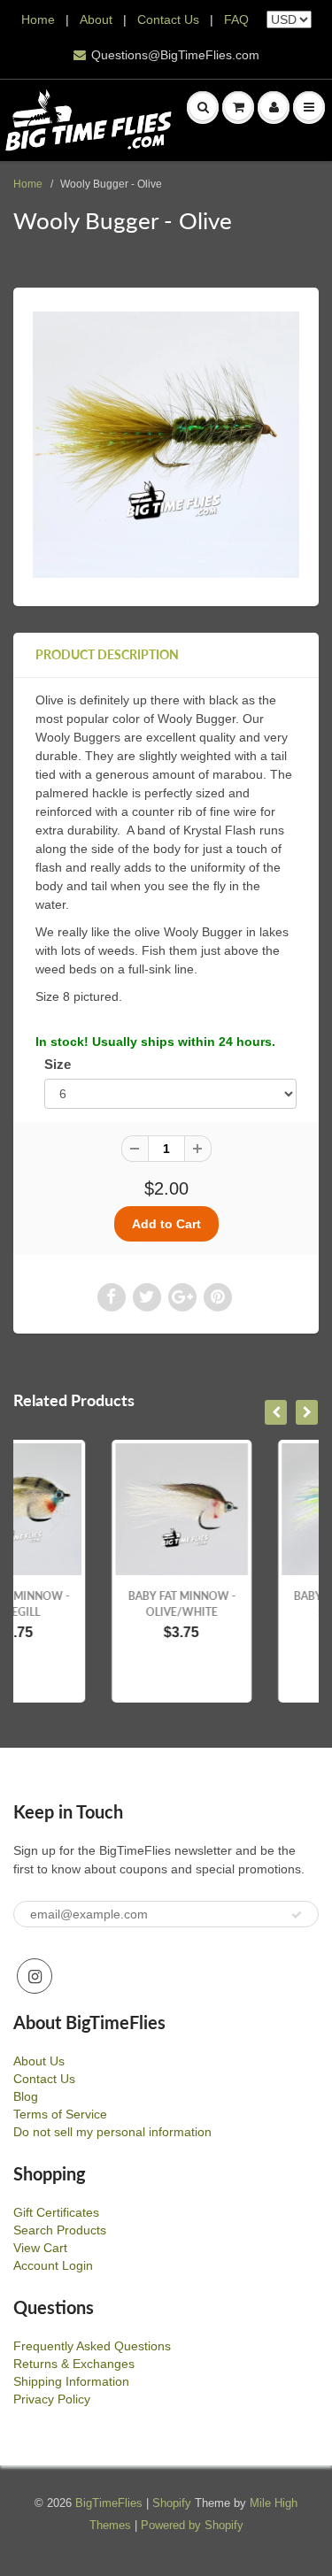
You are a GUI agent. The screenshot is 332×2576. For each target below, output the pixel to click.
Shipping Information (71, 2381)
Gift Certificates (56, 2212)
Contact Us (168, 19)
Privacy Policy (52, 2399)
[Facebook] (112, 1297)
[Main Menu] (309, 107)
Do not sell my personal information (112, 2132)
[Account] (274, 107)
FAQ (236, 19)
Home (38, 19)
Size (58, 1064)
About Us (39, 2061)
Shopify (172, 2503)
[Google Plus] (182, 1297)
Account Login (53, 2265)
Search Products (60, 2230)
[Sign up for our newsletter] (297, 1915)
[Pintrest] (218, 1297)
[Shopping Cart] (238, 107)
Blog (26, 2096)
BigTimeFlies (109, 2503)
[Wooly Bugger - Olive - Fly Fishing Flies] (166, 445)
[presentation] (276, 1412)
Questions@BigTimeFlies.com (175, 55)
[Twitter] (147, 1297)
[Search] (203, 107)
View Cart (40, 2248)
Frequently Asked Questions (92, 2346)
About (98, 19)
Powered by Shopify (192, 2525)
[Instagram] (35, 1976)
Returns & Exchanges (74, 2364)
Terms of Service (60, 2114)
